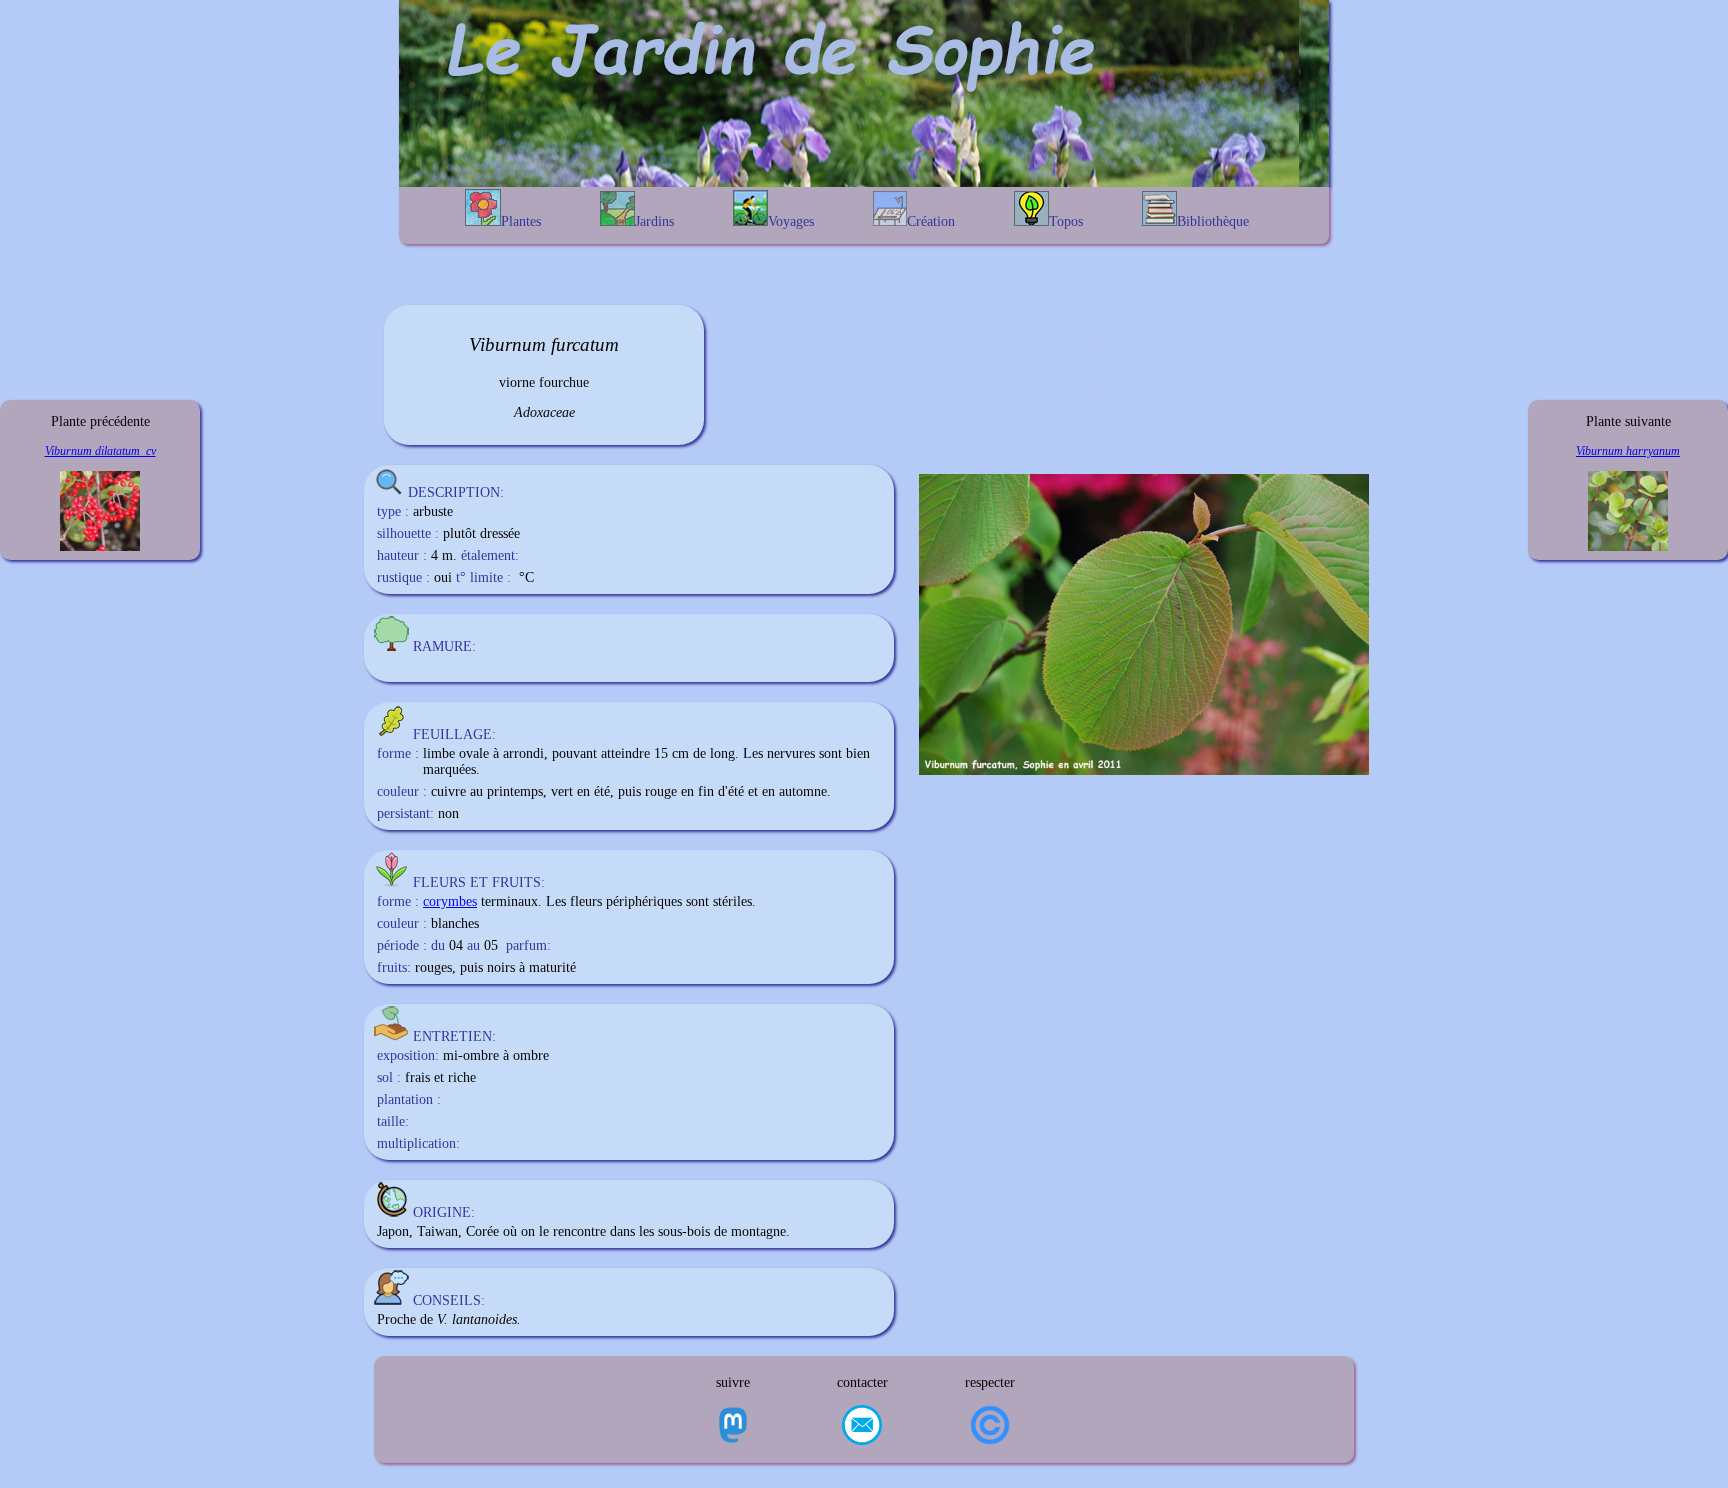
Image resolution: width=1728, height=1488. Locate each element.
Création (931, 221)
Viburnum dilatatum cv (100, 451)
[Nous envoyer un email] (862, 1427)
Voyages (791, 221)
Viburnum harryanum (1628, 451)
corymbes (450, 901)
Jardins (654, 221)
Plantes (521, 221)
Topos (1066, 221)
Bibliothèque (1213, 221)
